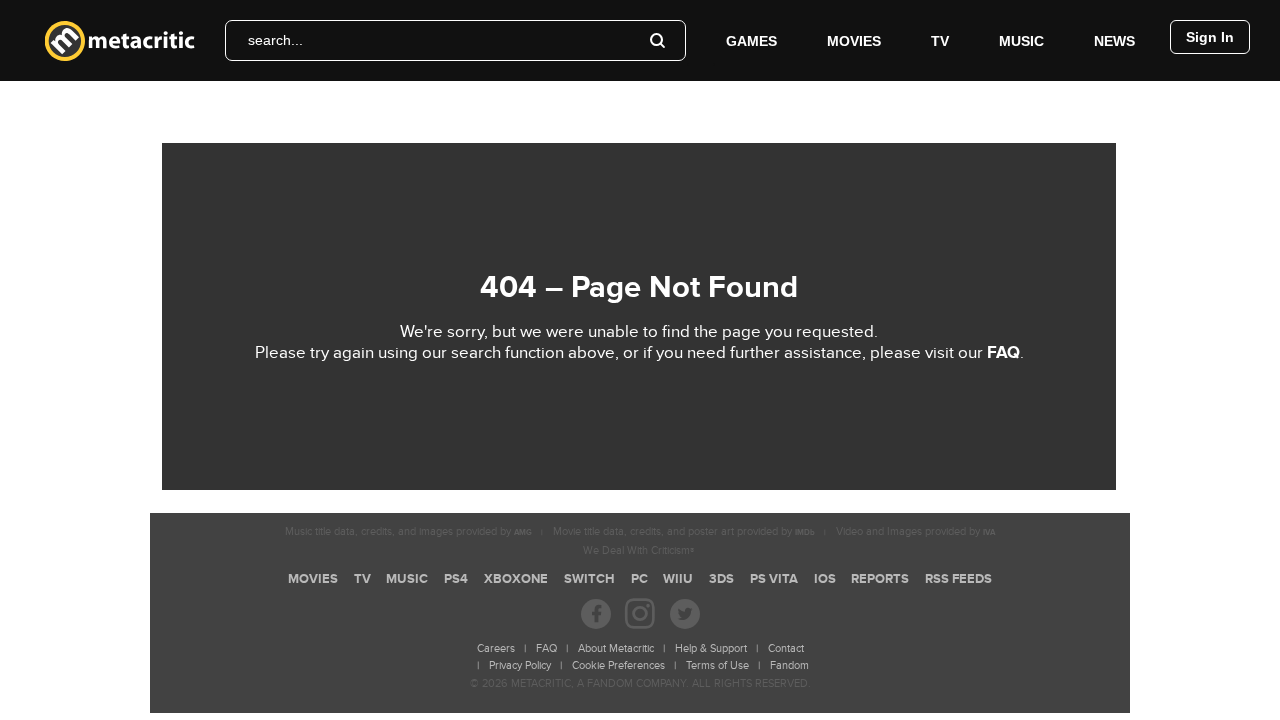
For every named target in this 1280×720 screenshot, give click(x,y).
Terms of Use (717, 665)
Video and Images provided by (915, 531)
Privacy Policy (520, 665)
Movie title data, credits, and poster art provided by (684, 531)
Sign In (1210, 37)
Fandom (789, 665)
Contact (786, 648)
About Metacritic (616, 648)
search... (275, 40)
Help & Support (711, 648)
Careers (496, 648)
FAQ (1003, 353)
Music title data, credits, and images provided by (408, 531)
